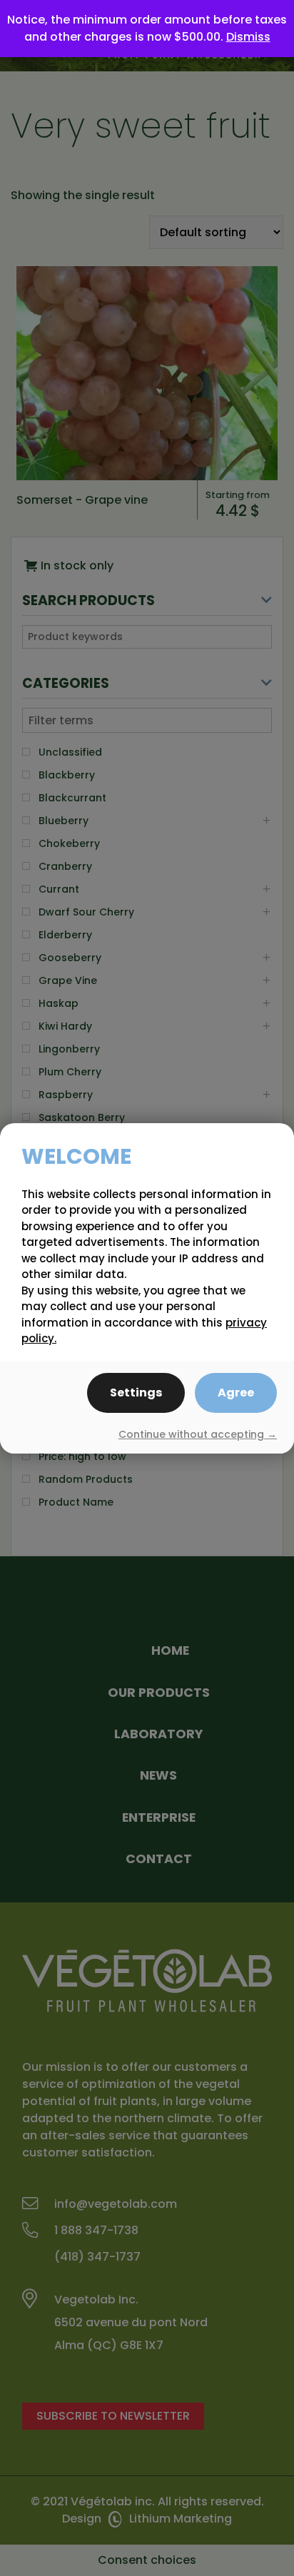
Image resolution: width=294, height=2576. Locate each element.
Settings (136, 1393)
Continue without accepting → (198, 1434)
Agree (236, 1393)
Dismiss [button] (248, 37)
